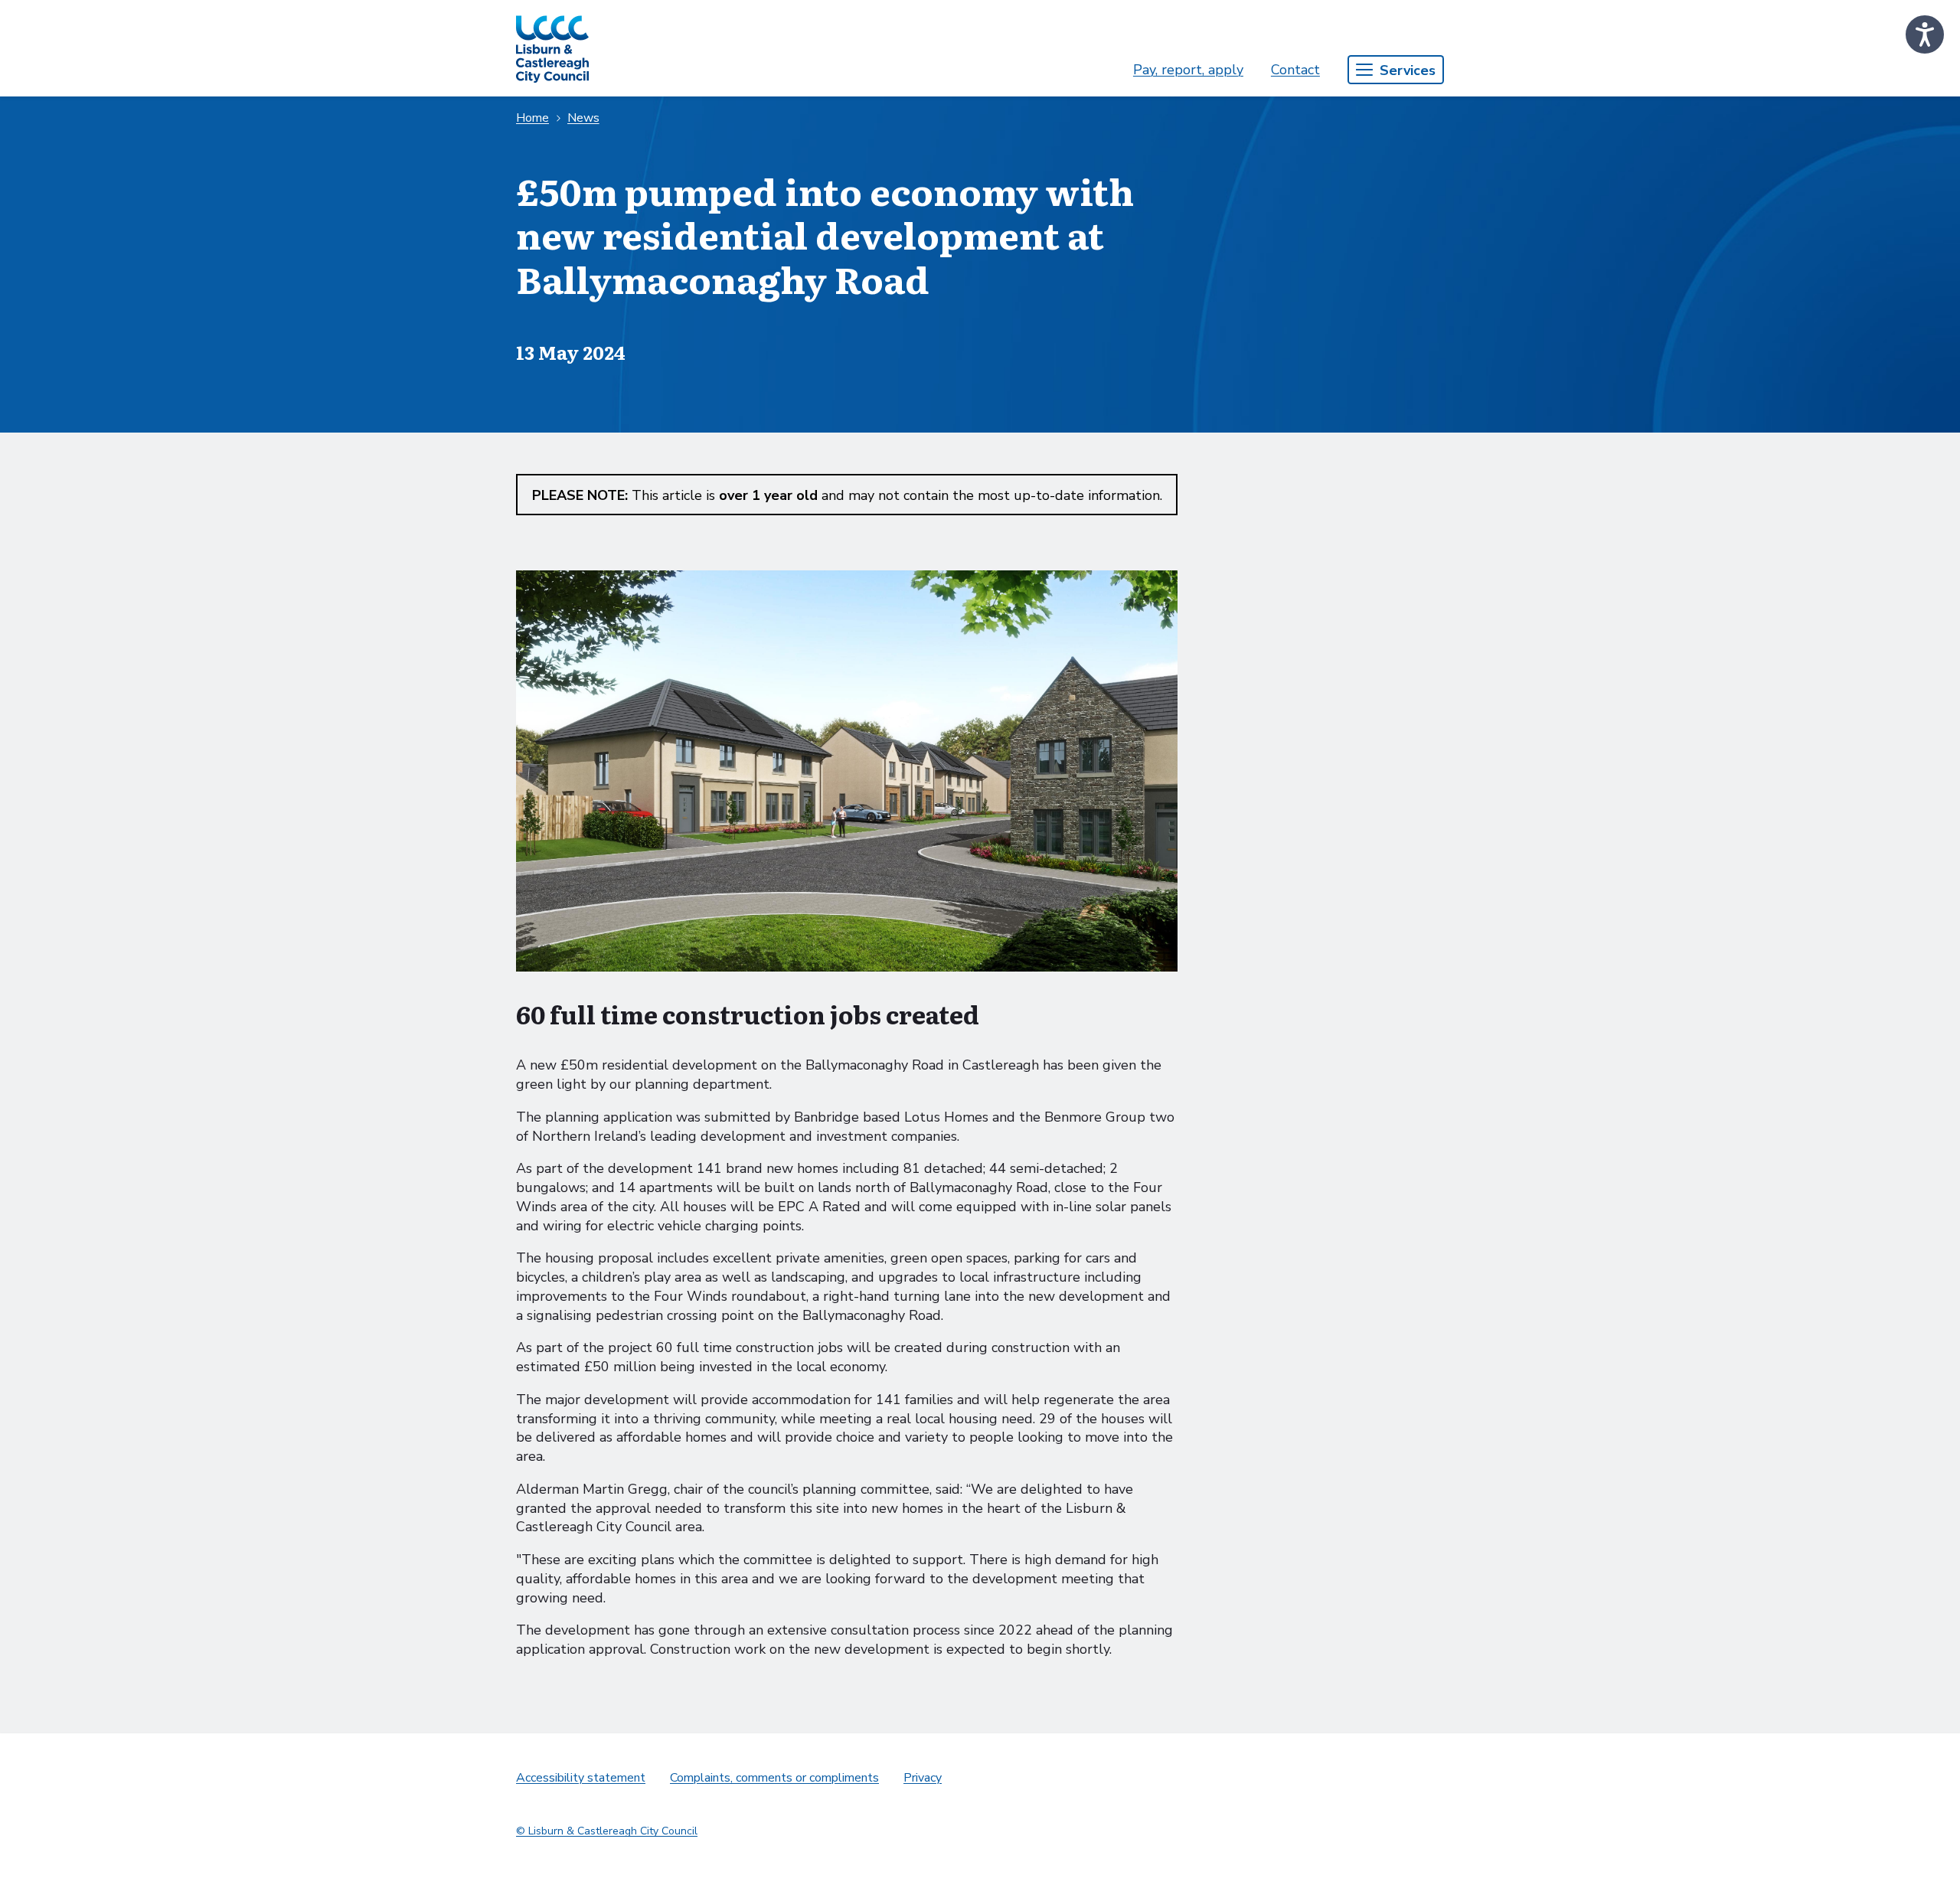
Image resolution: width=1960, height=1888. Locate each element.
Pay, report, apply (1188, 70)
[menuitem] (1188, 70)
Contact (1295, 70)
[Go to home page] (552, 48)
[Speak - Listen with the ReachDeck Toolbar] (1925, 34)
